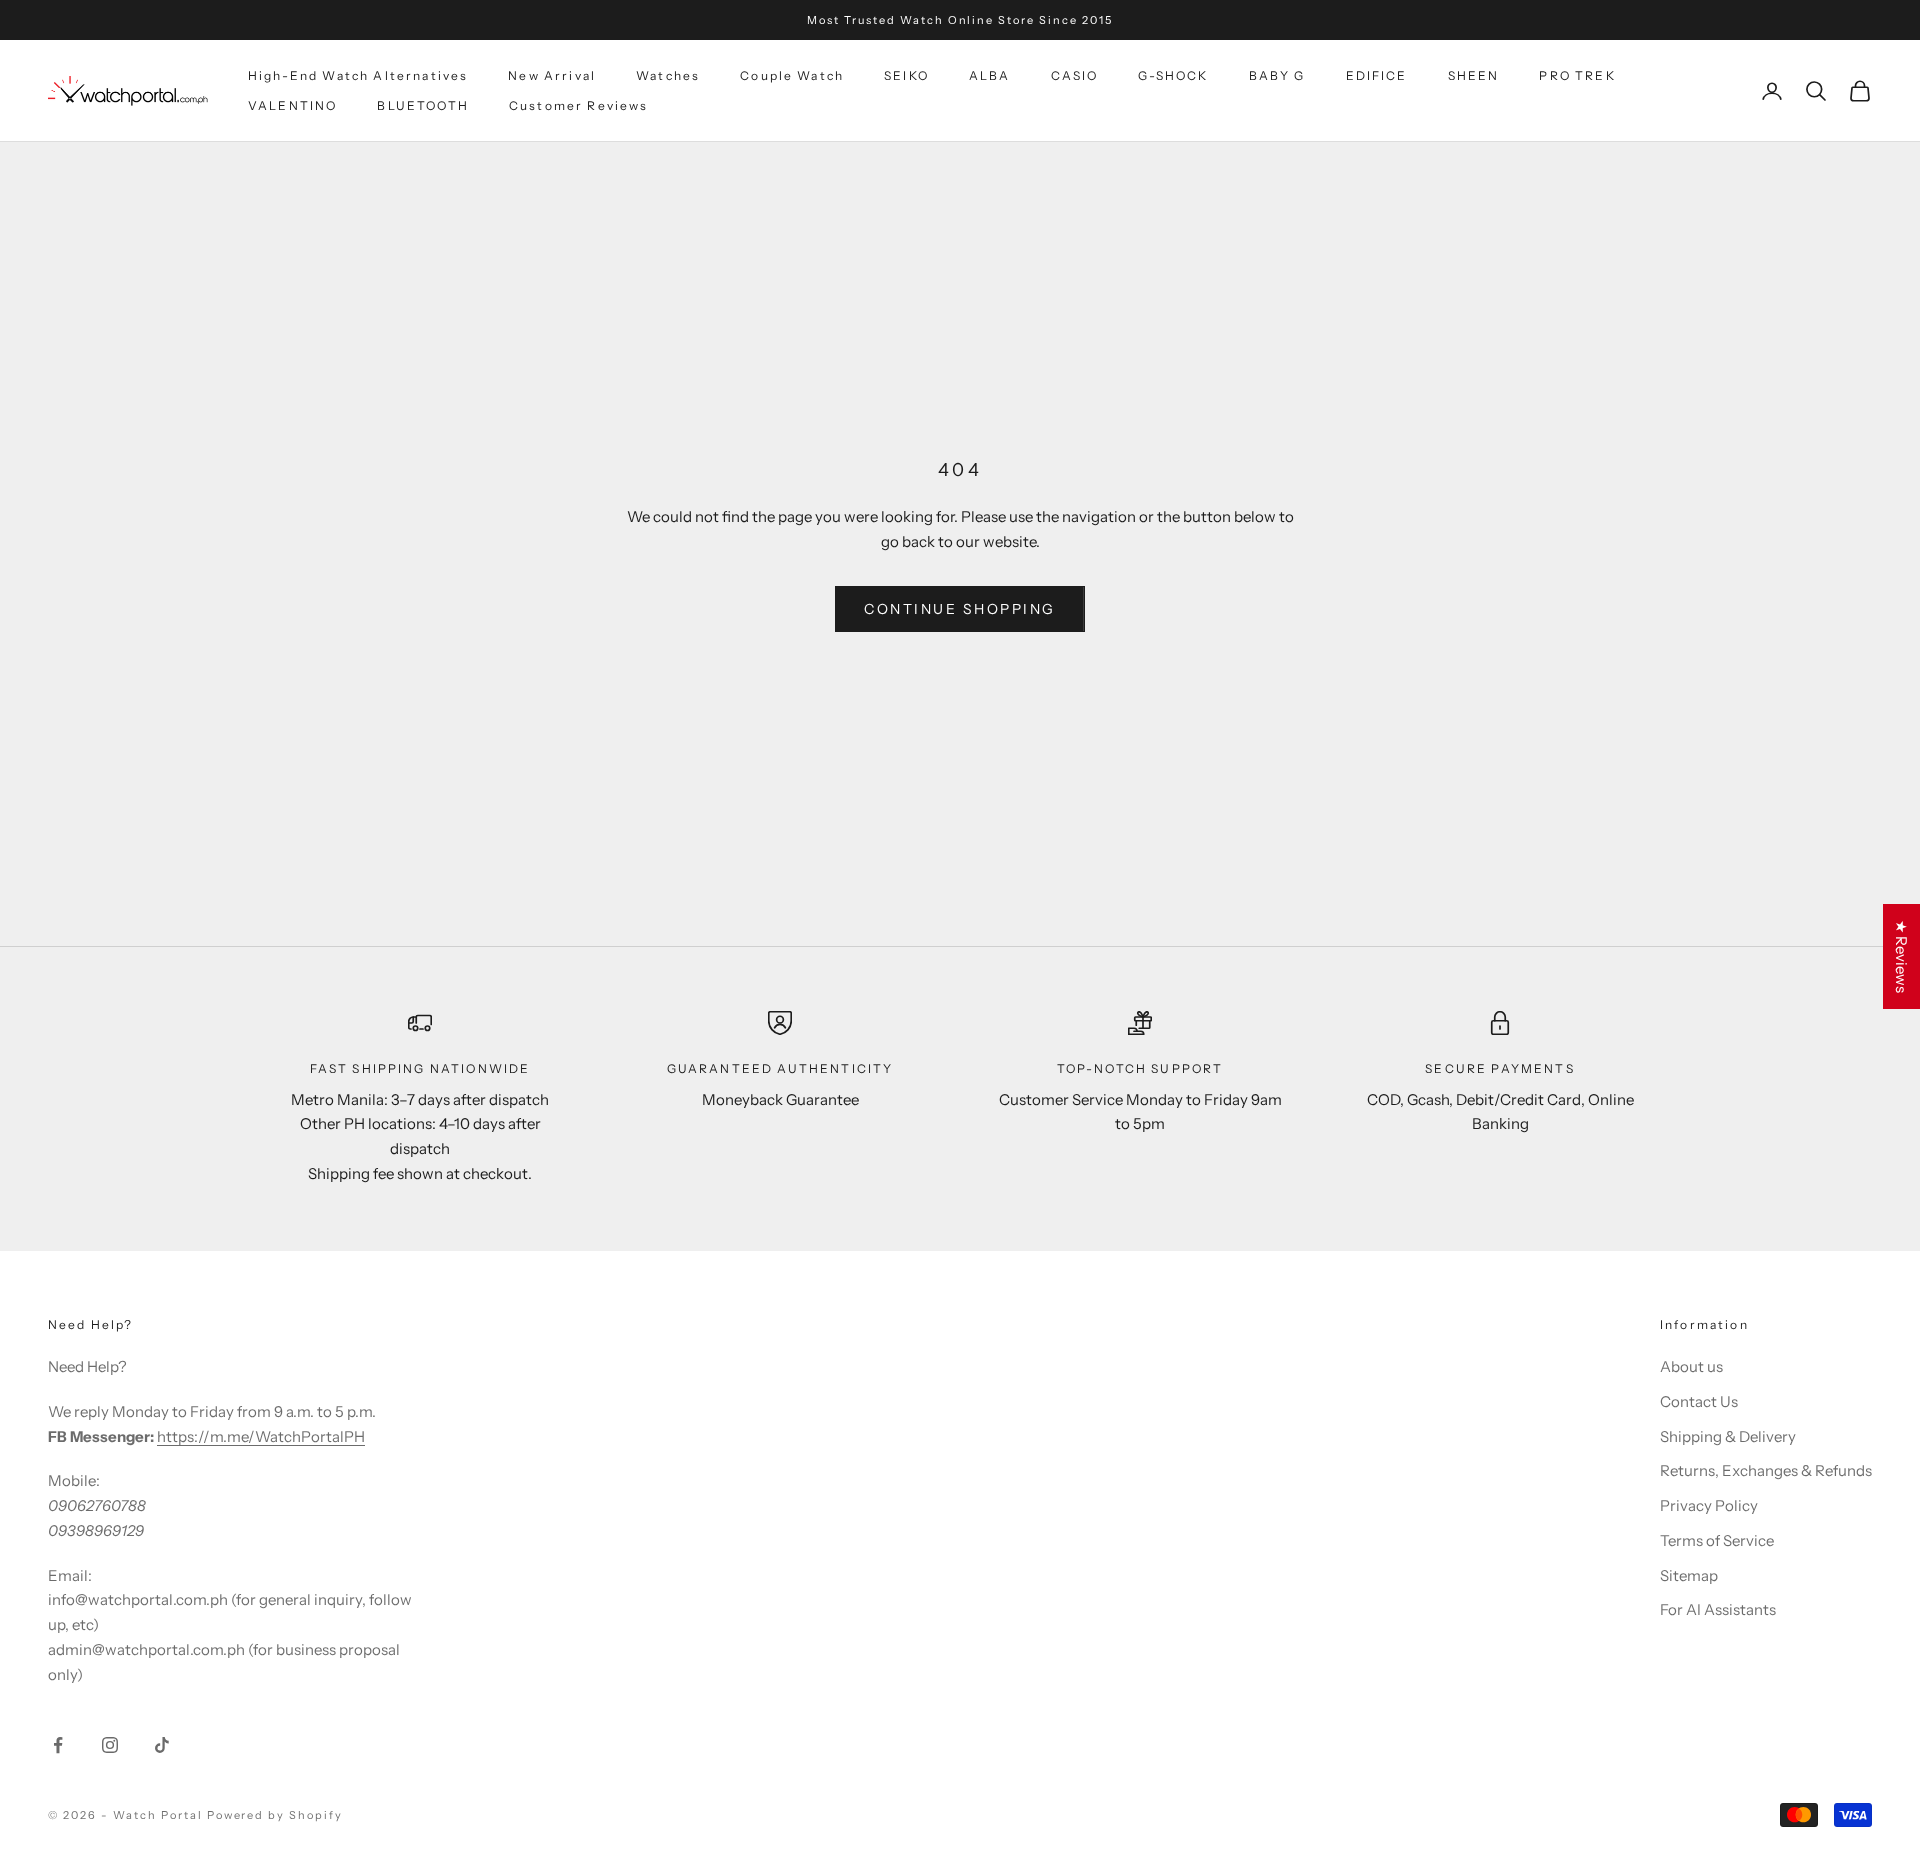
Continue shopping (960, 609)
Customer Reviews (579, 105)
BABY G (1277, 75)
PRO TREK (1577, 75)
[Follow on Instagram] (110, 1745)
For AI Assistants (1718, 1609)
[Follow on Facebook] (58, 1745)
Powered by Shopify (275, 1815)
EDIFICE (1377, 75)
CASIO (1075, 75)
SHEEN (1474, 75)
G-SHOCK (1173, 75)
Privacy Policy (1709, 1505)
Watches (668, 75)
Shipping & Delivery (1728, 1436)
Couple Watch (792, 75)
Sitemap (1689, 1575)
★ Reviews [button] (1901, 956)
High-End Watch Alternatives (358, 75)
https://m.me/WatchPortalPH (261, 1436)
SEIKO (906, 75)
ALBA (990, 75)
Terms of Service (1717, 1540)
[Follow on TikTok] (162, 1745)
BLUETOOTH (422, 105)
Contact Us (1699, 1401)
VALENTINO (292, 105)
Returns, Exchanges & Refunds (1766, 1470)
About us (1691, 1366)
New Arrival (552, 75)
